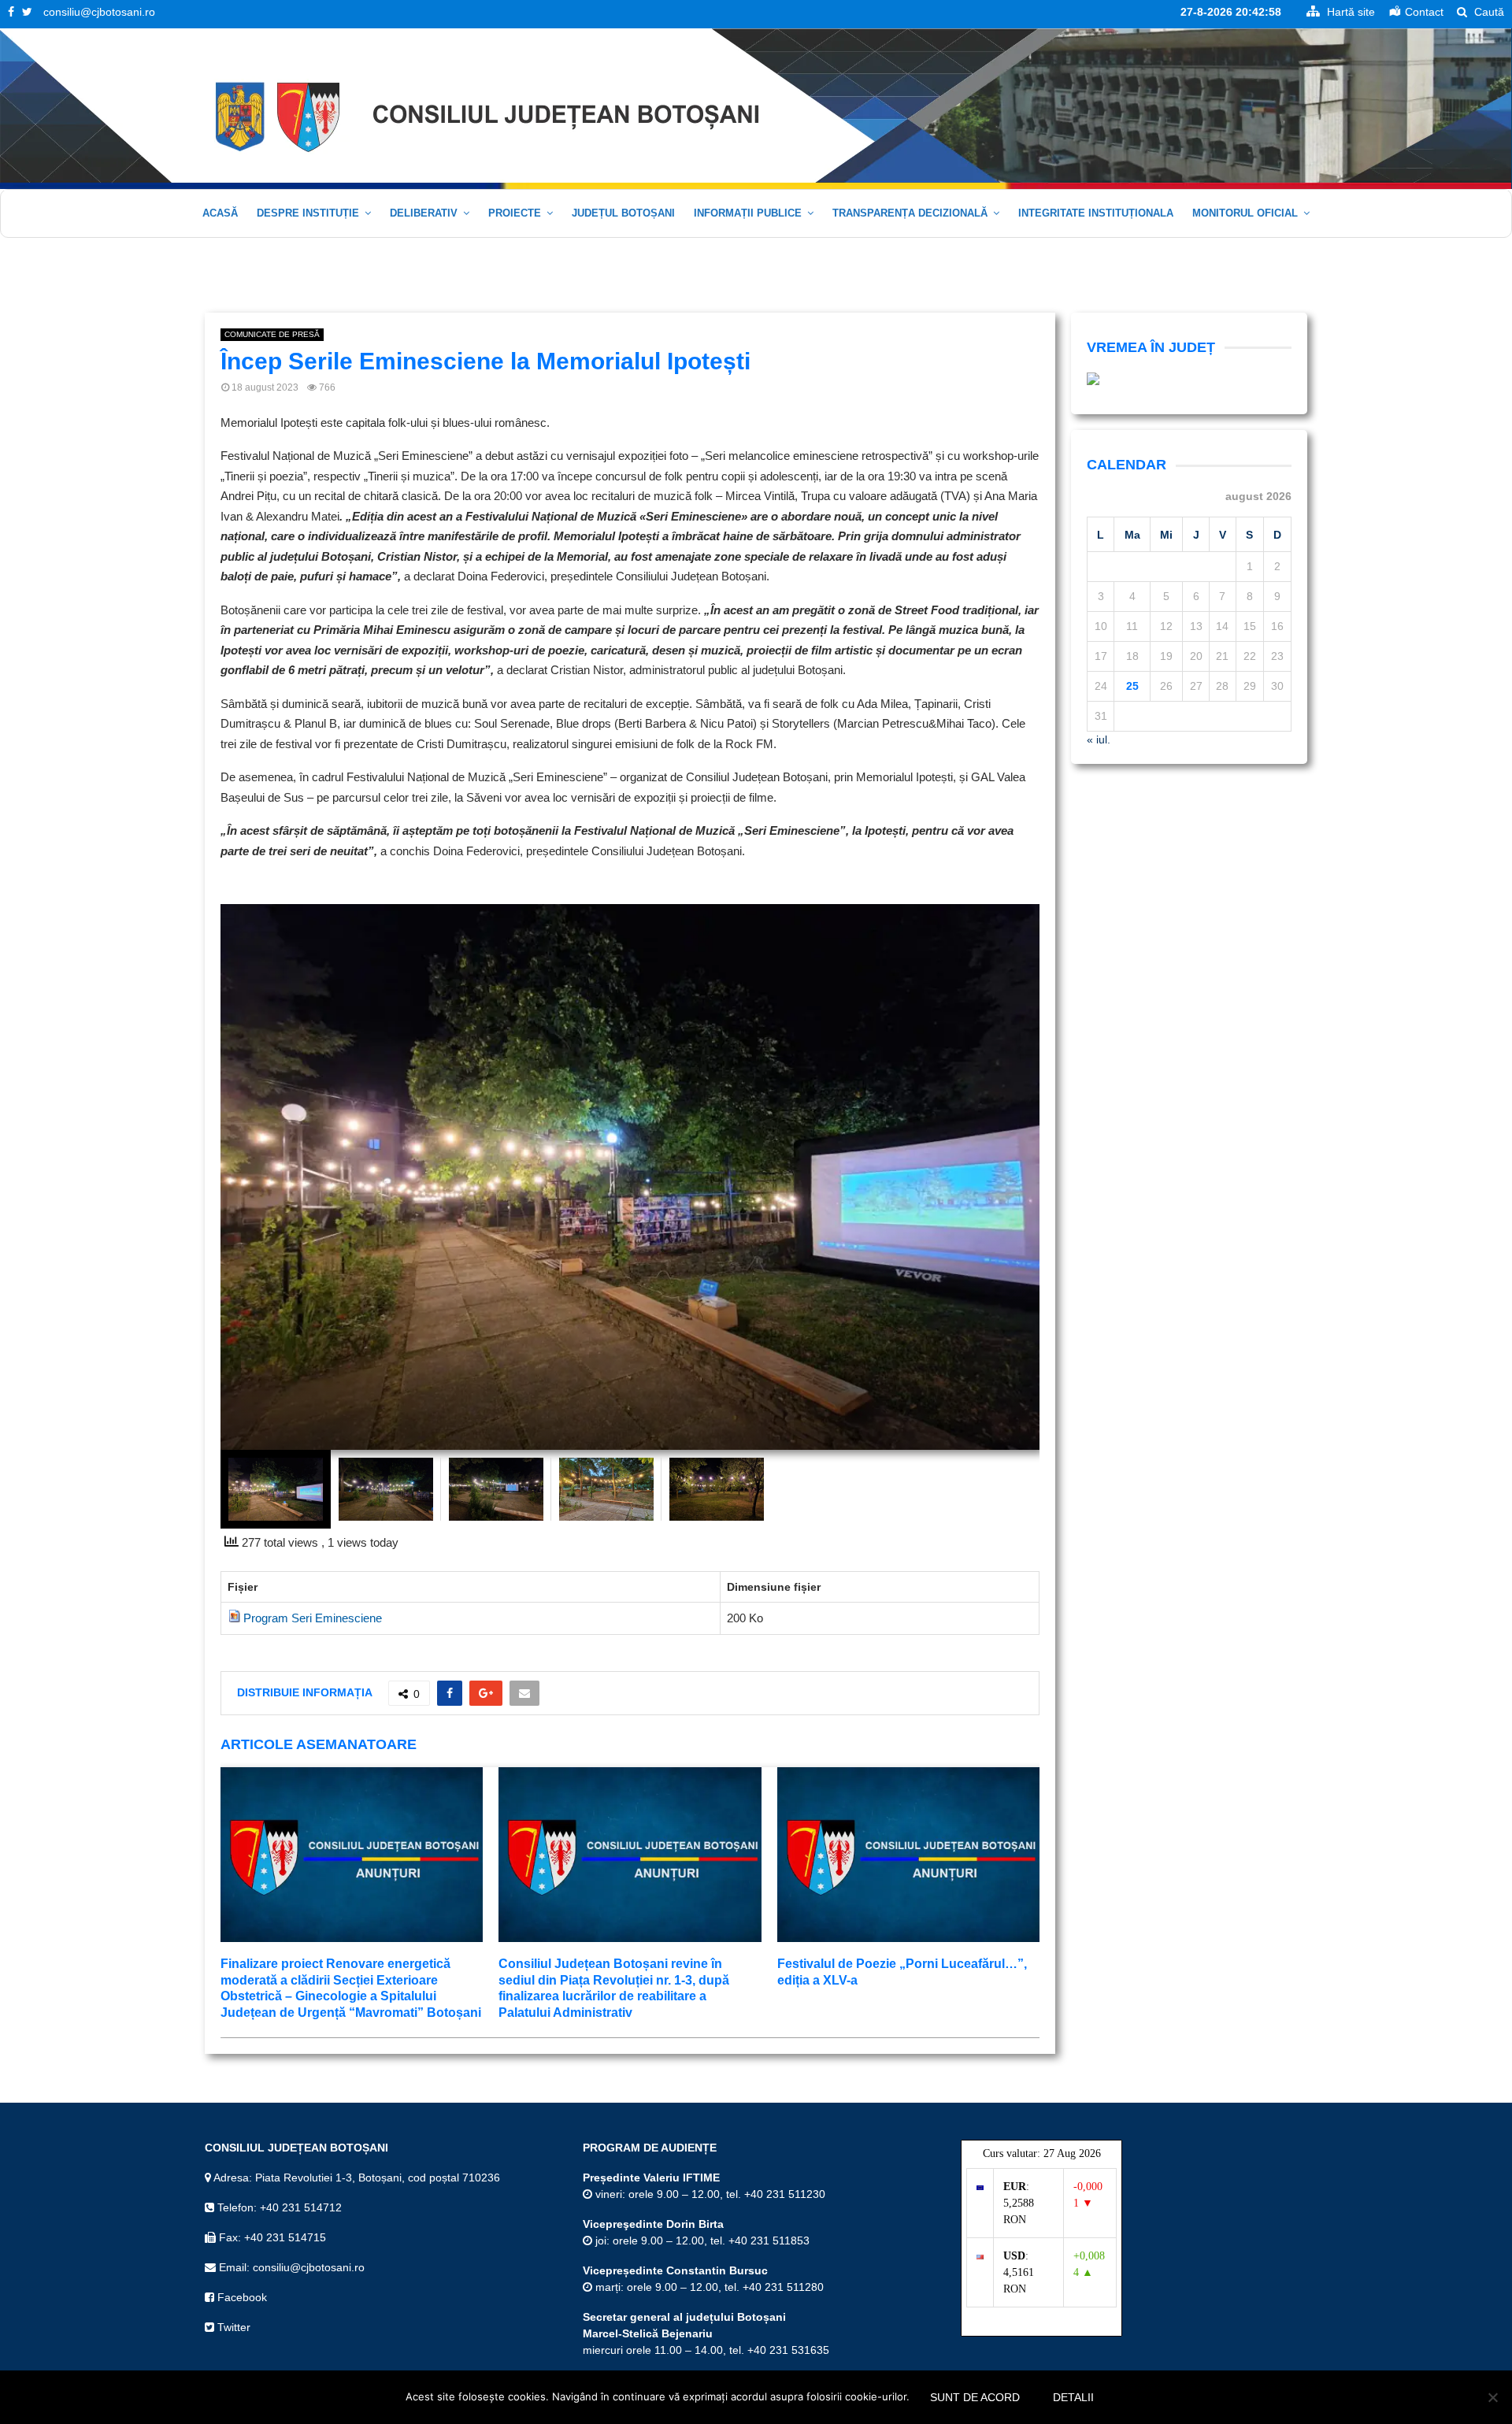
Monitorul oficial (1245, 213)
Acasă (220, 213)
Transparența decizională (910, 213)
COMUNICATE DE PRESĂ (272, 334)
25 (1132, 686)
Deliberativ (424, 213)
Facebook (241, 2297)
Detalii (1073, 2397)
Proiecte (515, 213)
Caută (1488, 12)
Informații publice (748, 213)
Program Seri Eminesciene (313, 1618)
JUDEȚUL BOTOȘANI (623, 213)
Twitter (232, 2327)
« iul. (1099, 739)
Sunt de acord (975, 2397)
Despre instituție (308, 213)
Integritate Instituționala (1096, 213)
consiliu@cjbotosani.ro (99, 12)
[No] (1492, 2397)
